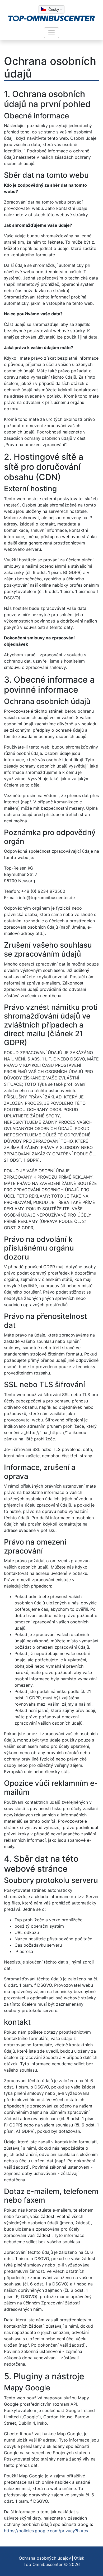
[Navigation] (51, 33)
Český (54, 9)
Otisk (79, 2558)
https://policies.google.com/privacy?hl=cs (46, 2531)
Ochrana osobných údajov (45, 2558)
